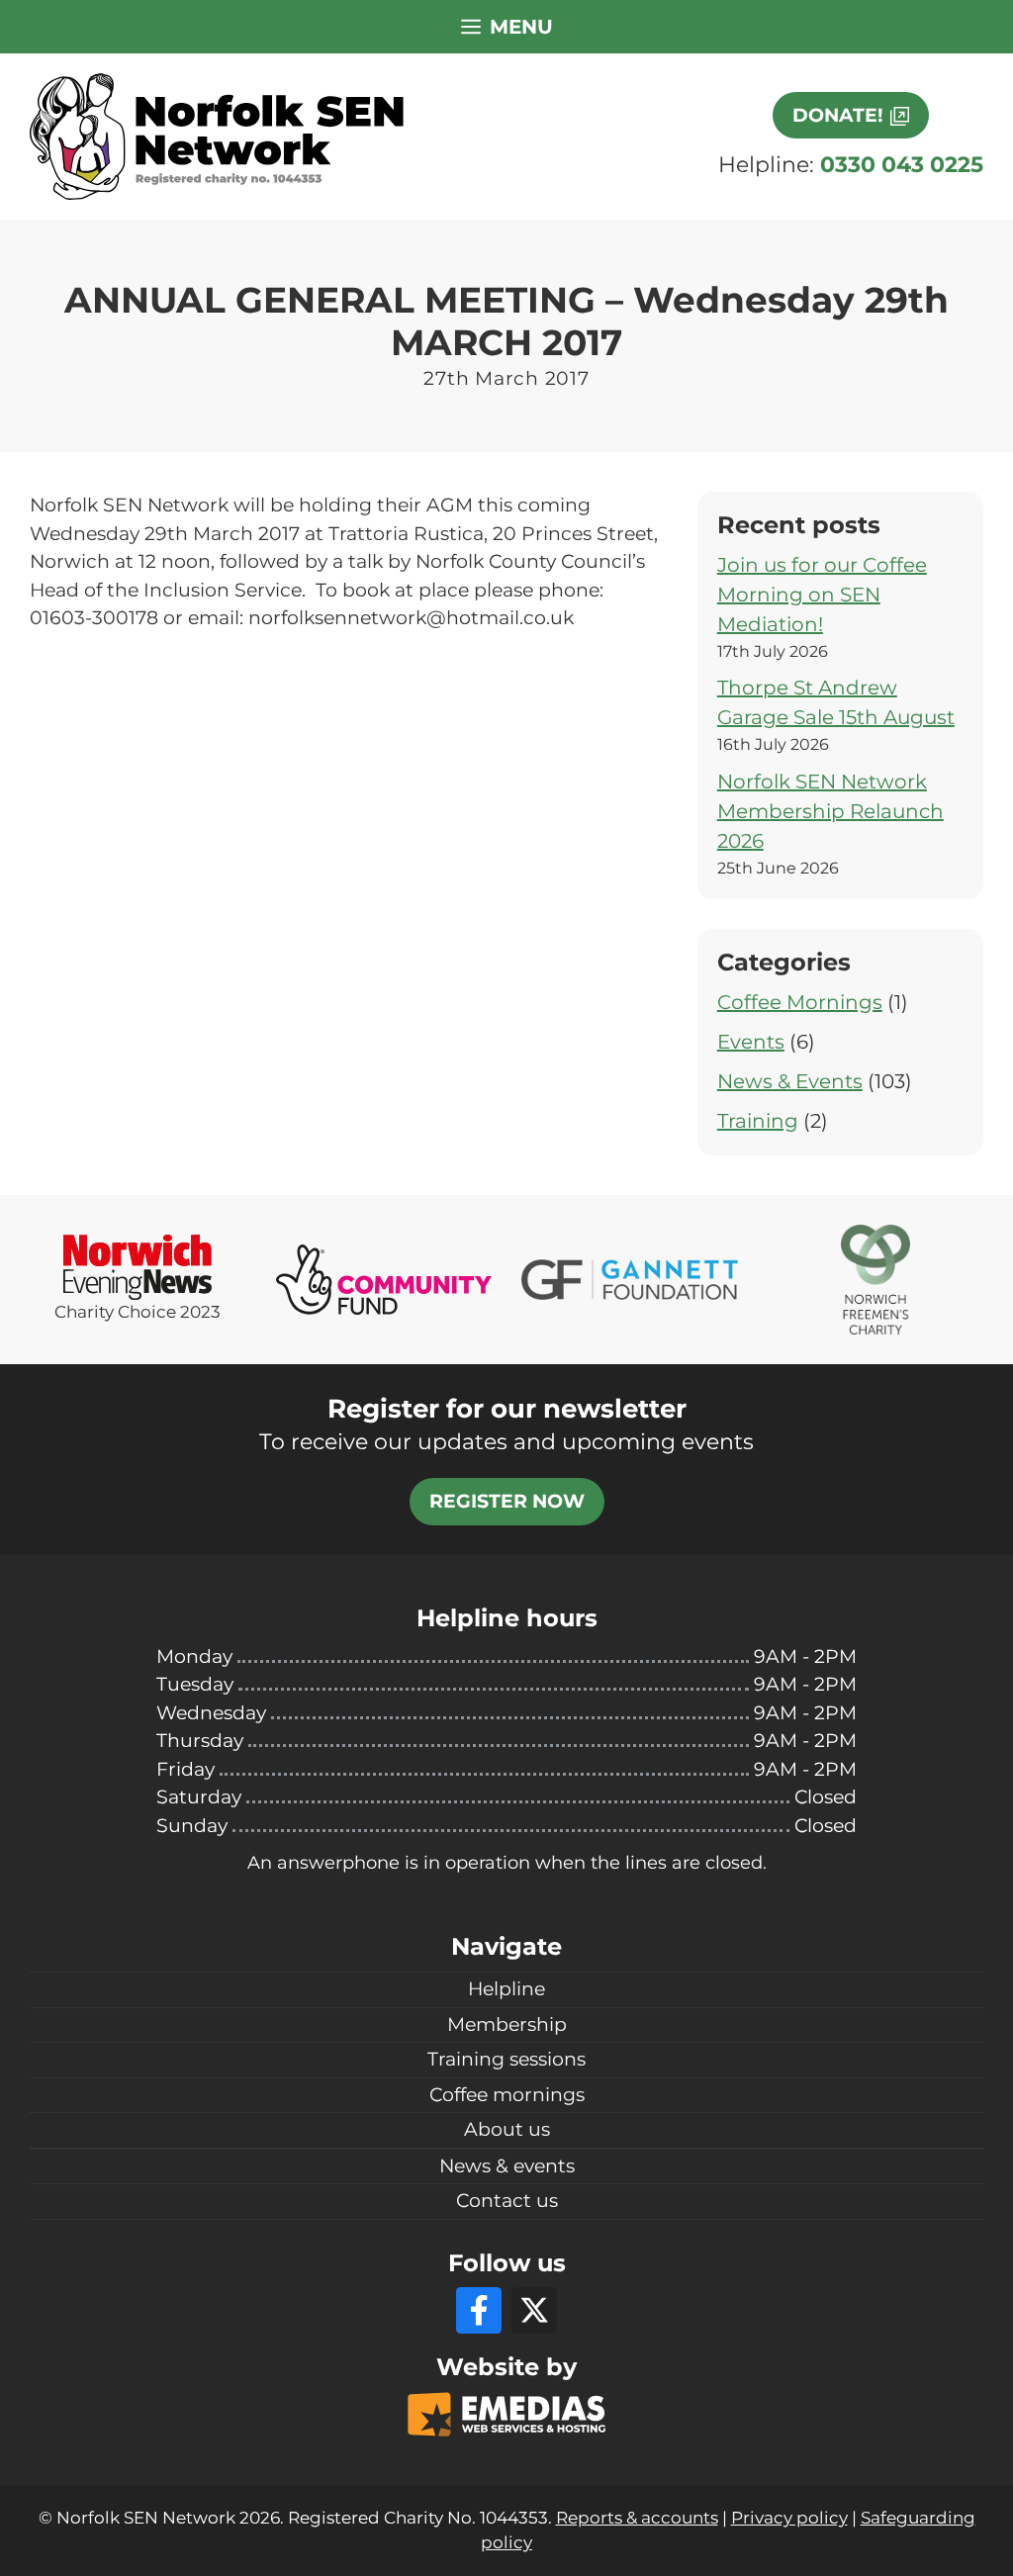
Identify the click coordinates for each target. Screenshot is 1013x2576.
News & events (507, 2166)
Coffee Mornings (800, 1002)
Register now (507, 1501)
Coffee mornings (507, 2095)
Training (758, 1121)
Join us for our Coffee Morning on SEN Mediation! (822, 595)
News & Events (790, 1081)
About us (507, 2129)
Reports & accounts (637, 2518)
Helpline (506, 1989)
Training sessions (506, 2059)
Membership (507, 2024)
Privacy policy (789, 2518)
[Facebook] (479, 2310)
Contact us (507, 2201)
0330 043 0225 (902, 165)
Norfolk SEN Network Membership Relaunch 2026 (830, 811)
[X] (534, 2310)
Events (751, 1042)
